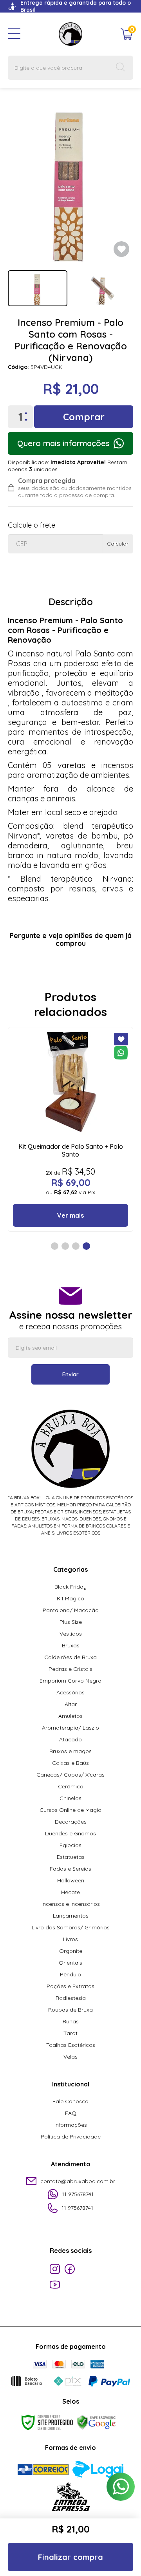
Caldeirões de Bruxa (70, 1657)
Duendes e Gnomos (70, 1833)
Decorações (71, 1822)
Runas (71, 2021)
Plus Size (71, 1622)
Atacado (70, 1739)
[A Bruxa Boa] (70, 34)
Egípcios (70, 1845)
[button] (55, 1246)
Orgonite (71, 1951)
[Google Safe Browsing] (96, 2422)
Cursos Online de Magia (70, 1810)
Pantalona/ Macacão (71, 1610)
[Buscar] (121, 68)
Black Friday (70, 1587)
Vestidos (71, 1634)
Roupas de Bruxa (70, 2010)
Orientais (70, 1963)
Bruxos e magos (70, 1751)
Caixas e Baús (70, 1763)
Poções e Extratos (70, 1986)
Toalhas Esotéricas (71, 2045)
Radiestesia (71, 1998)
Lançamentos (71, 1916)
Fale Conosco (70, 2101)
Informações (71, 2125)
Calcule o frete (32, 525)
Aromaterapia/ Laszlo (70, 1728)
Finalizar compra (70, 2557)
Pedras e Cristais (70, 1669)
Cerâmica (71, 1786)
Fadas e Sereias (70, 1869)
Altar (71, 1704)
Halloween (71, 1880)
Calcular (118, 544)
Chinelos (70, 1798)
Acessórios (70, 1692)
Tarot (70, 2033)
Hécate (70, 1892)
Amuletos (70, 1716)
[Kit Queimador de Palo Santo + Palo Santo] (70, 1129)
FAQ (71, 2113)
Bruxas (71, 1645)
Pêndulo (70, 1974)
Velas (70, 2057)
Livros (70, 1939)
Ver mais (70, 1215)
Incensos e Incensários (71, 1904)
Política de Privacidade (71, 2137)
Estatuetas (71, 1857)
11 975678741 (78, 2194)
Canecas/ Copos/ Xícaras (70, 1775)
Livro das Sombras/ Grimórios (71, 1927)
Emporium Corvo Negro (70, 1681)
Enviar (70, 1374)
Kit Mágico (70, 1598)
